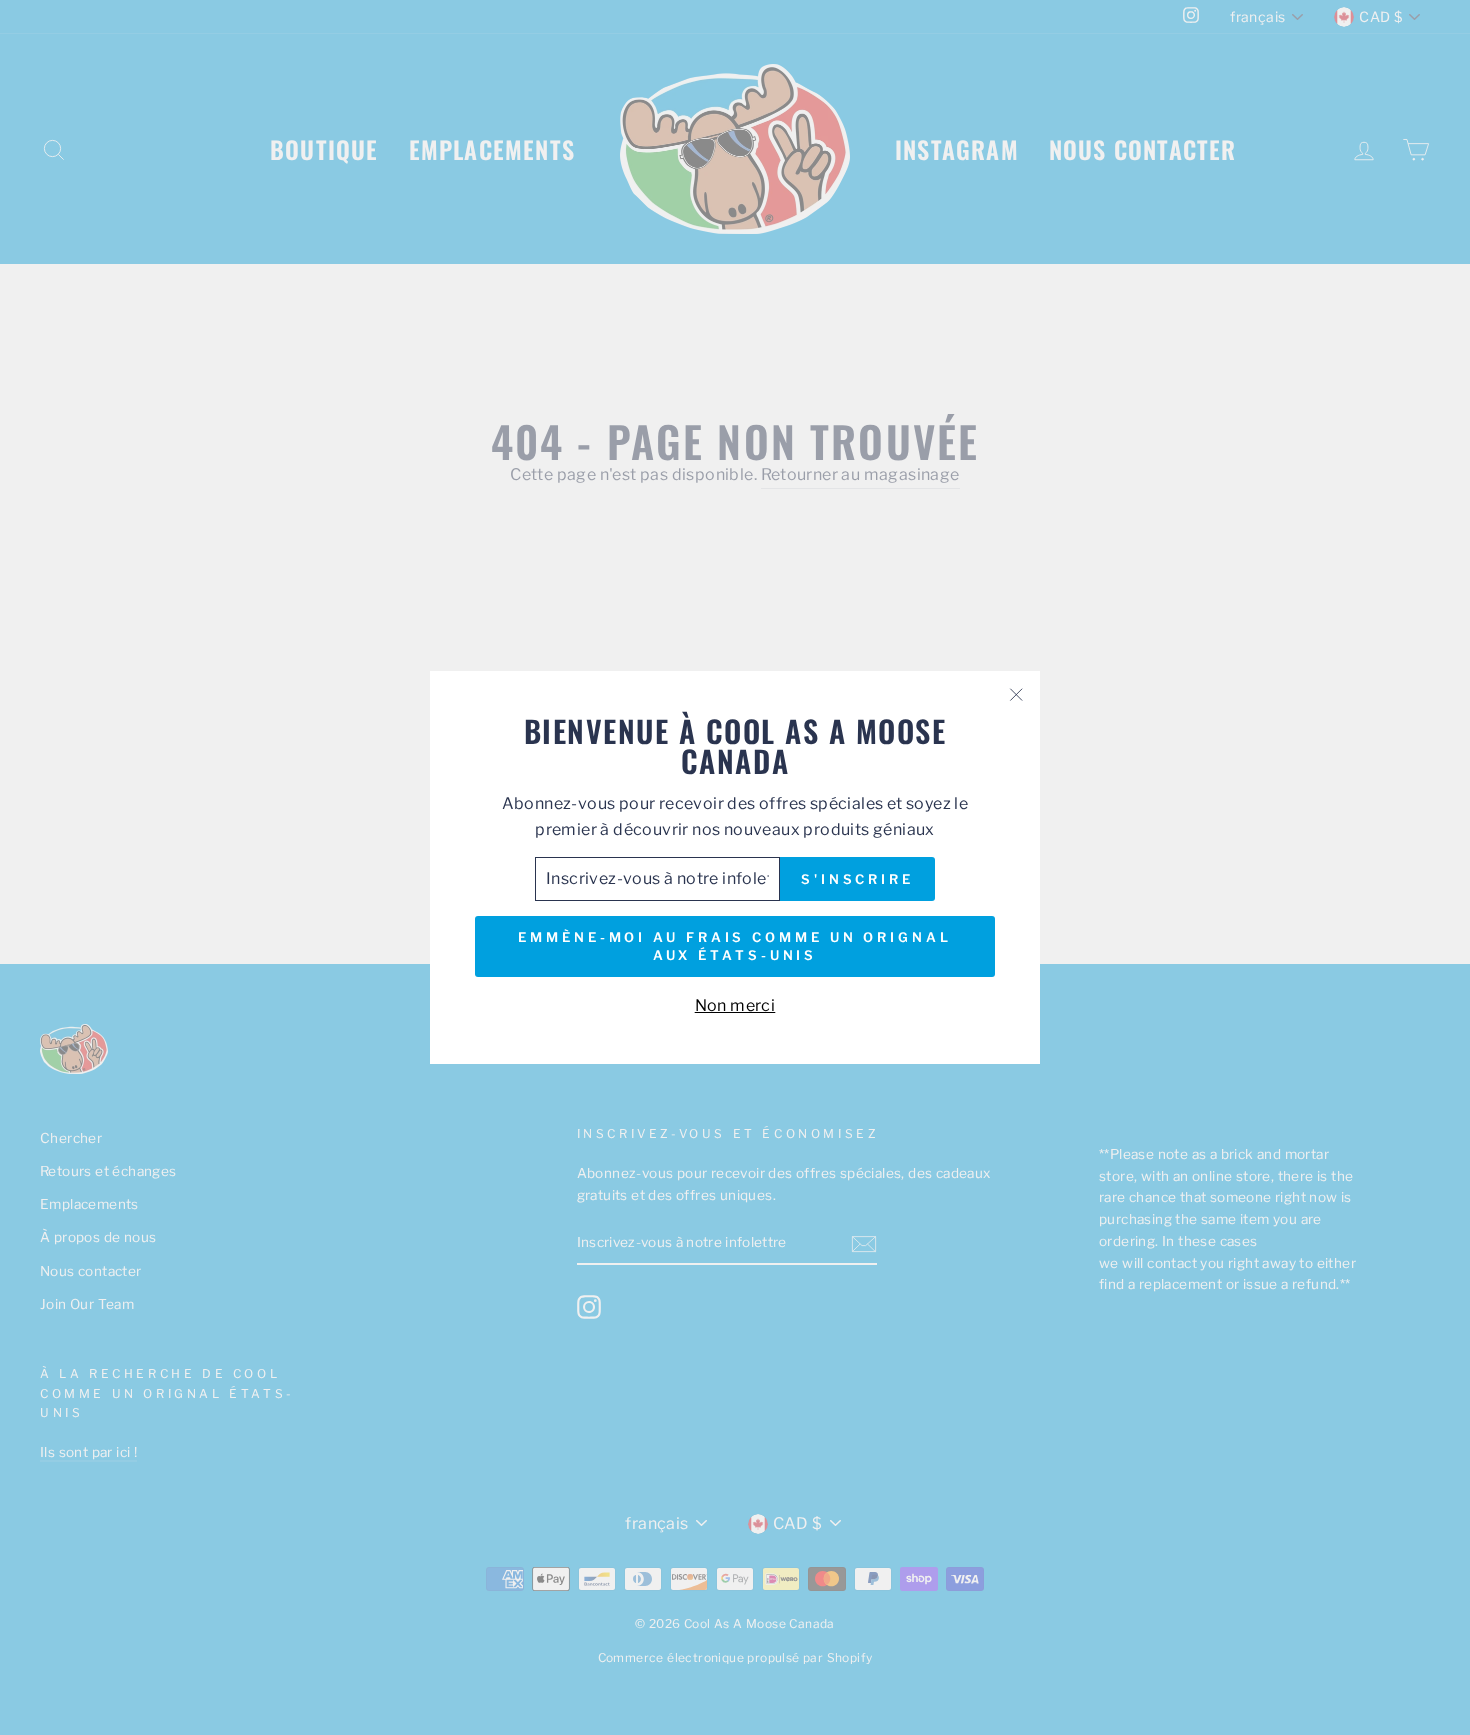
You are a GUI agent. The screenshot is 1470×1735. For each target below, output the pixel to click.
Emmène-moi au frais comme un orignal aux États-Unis (734, 946)
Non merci (735, 1005)
